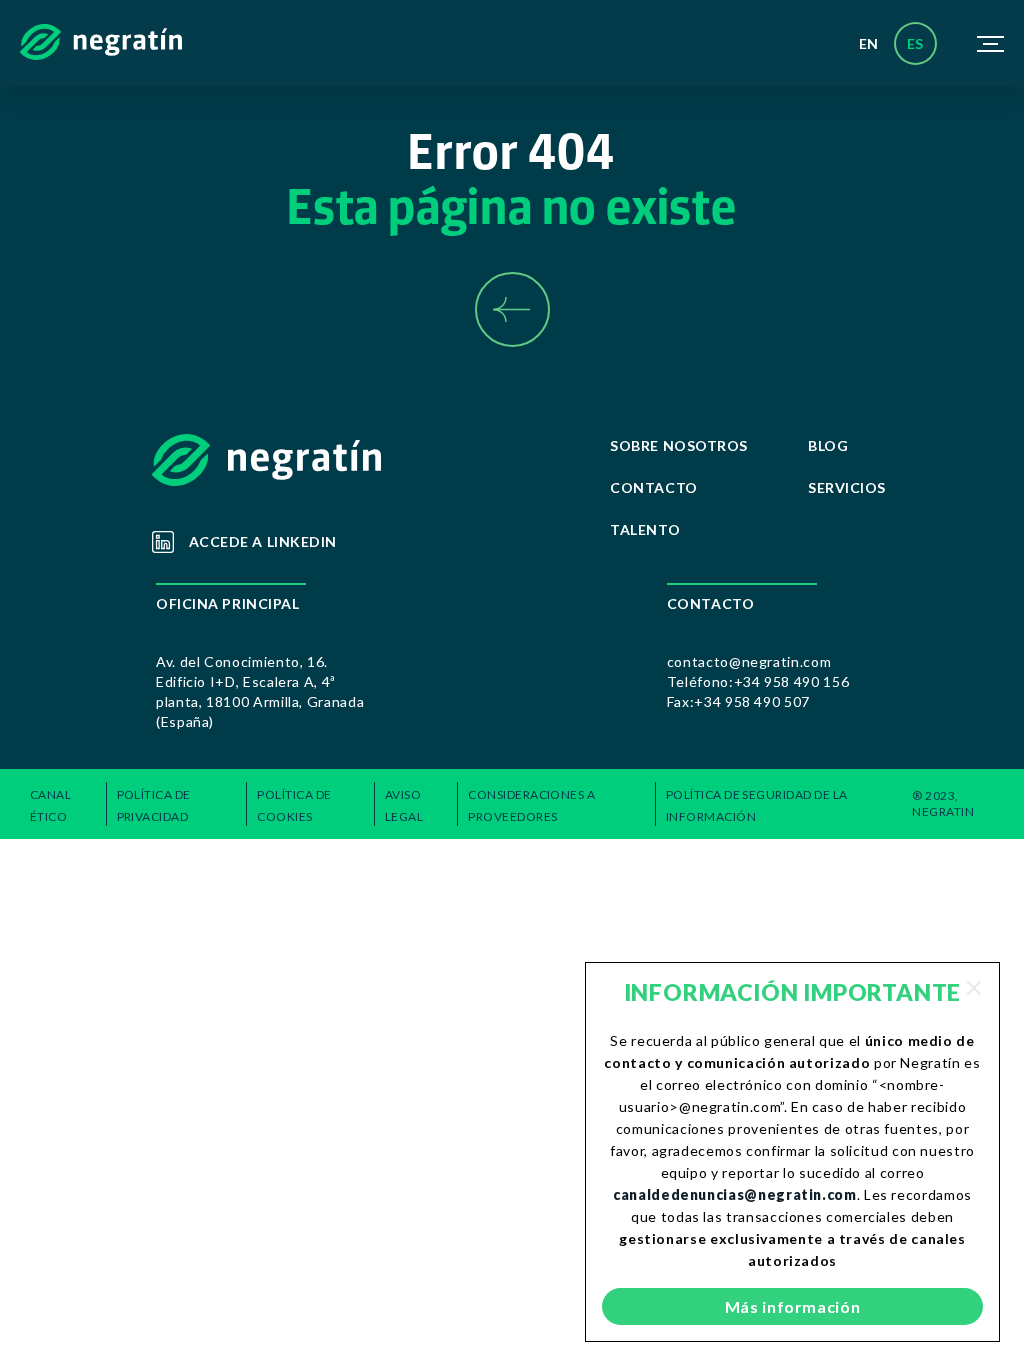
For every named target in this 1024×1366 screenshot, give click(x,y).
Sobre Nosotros (679, 445)
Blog (828, 445)
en (869, 43)
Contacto (653, 487)
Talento (645, 529)
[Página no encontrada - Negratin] (101, 44)
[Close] (974, 988)
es (915, 43)
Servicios (847, 487)
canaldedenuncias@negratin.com (735, 1194)
